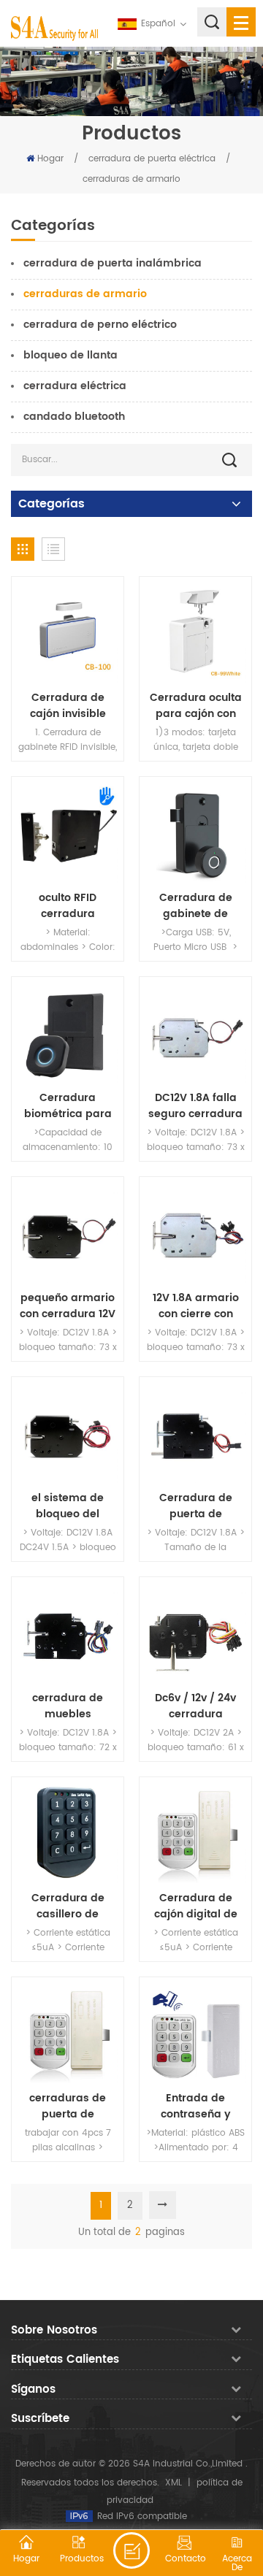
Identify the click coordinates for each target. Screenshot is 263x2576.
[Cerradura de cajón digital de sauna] (195, 1833)
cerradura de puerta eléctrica (152, 159)
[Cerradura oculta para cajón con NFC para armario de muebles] (195, 633)
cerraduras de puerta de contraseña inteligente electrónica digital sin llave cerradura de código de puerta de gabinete (68, 2107)
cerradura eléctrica (75, 386)
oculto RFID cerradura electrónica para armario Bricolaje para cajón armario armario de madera (68, 906)
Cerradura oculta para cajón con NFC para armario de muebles (195, 706)
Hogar (50, 159)
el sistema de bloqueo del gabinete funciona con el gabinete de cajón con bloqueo (68, 1506)
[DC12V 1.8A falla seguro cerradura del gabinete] (195, 1033)
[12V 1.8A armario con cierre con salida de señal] (195, 1233)
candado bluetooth (74, 417)
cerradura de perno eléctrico (100, 325)
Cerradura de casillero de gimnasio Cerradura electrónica (68, 1906)
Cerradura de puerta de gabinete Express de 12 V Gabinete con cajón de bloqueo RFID (196, 1506)
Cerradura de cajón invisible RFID (68, 706)
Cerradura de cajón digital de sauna (196, 1906)
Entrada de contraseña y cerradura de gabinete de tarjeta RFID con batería (196, 2107)
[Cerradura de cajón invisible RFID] (68, 633)
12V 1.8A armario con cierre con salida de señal (196, 1306)
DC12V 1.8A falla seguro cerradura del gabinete (195, 1106)
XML (174, 2483)
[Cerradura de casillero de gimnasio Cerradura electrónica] (68, 1833)
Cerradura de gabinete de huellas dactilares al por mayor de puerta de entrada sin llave (195, 906)
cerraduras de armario (131, 179)
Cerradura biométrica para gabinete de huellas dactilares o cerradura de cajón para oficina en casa (68, 1106)
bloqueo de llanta (70, 355)
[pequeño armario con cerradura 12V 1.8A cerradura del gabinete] (68, 1233)
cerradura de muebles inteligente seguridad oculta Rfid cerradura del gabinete (68, 1706)
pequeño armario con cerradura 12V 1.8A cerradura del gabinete (68, 1306)
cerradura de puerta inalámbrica (113, 263)
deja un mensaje (131, 2550)
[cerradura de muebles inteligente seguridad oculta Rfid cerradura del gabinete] (68, 1633)
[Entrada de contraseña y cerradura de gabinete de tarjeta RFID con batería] (195, 2033)
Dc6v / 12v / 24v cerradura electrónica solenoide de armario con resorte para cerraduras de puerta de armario (196, 1706)
